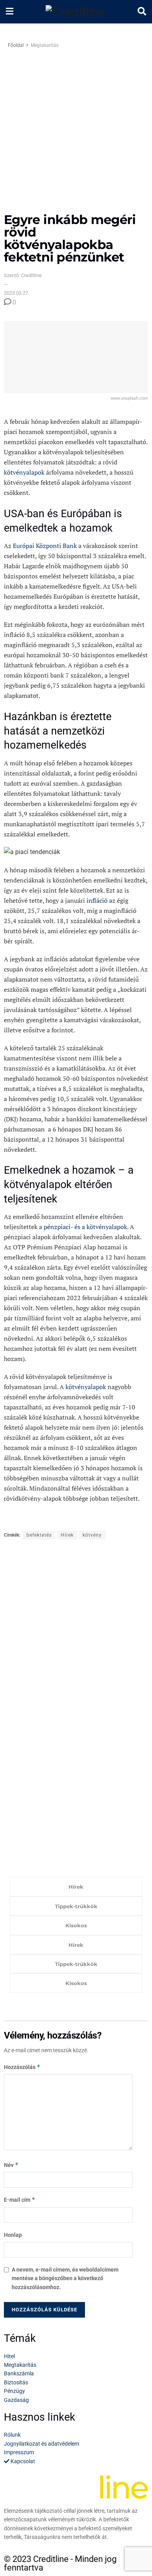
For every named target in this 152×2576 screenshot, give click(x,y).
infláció (97, 900)
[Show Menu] (10, 12)
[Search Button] (142, 12)
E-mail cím (20, 2200)
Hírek (67, 1535)
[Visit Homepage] (75, 12)
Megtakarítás (45, 45)
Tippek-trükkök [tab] (76, 1906)
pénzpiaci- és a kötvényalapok (85, 1227)
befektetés (39, 1535)
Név (11, 2165)
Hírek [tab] (76, 1887)
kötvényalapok (24, 472)
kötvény (92, 1535)
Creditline (51, 2559)
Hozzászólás (22, 2067)
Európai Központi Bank (45, 546)
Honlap (13, 2235)
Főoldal (16, 45)
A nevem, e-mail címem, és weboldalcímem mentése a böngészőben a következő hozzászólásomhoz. (65, 2278)
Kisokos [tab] (76, 1925)
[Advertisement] (76, 133)
